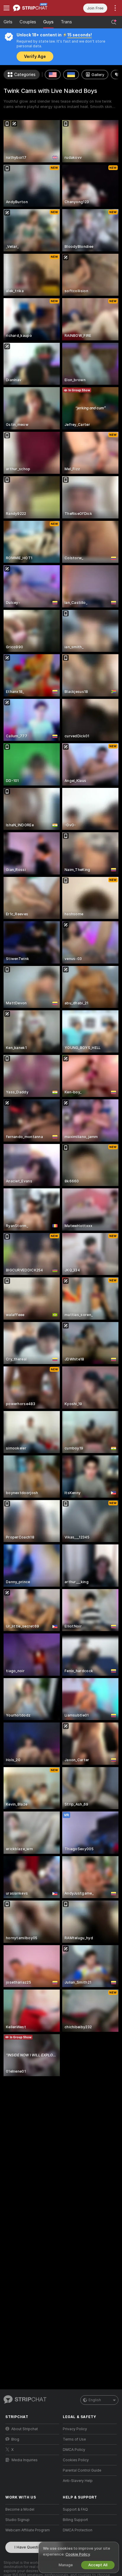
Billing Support (75, 2520)
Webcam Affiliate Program (28, 2530)
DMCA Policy (74, 2450)
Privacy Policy (75, 2429)
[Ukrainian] (71, 75)
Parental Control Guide (82, 2470)
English (95, 2400)
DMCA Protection (78, 2530)
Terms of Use (74, 2439)
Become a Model (20, 2509)
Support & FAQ (75, 2509)
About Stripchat (25, 2429)
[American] (53, 75)
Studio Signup (17, 2520)
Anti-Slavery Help (78, 2481)
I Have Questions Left (34, 2547)
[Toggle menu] (7, 8)
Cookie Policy (78, 2554)
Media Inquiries (25, 2460)
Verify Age (35, 56)
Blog (15, 2439)
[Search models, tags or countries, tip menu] (114, 22)
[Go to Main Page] (37, 8)
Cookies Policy (76, 2460)
